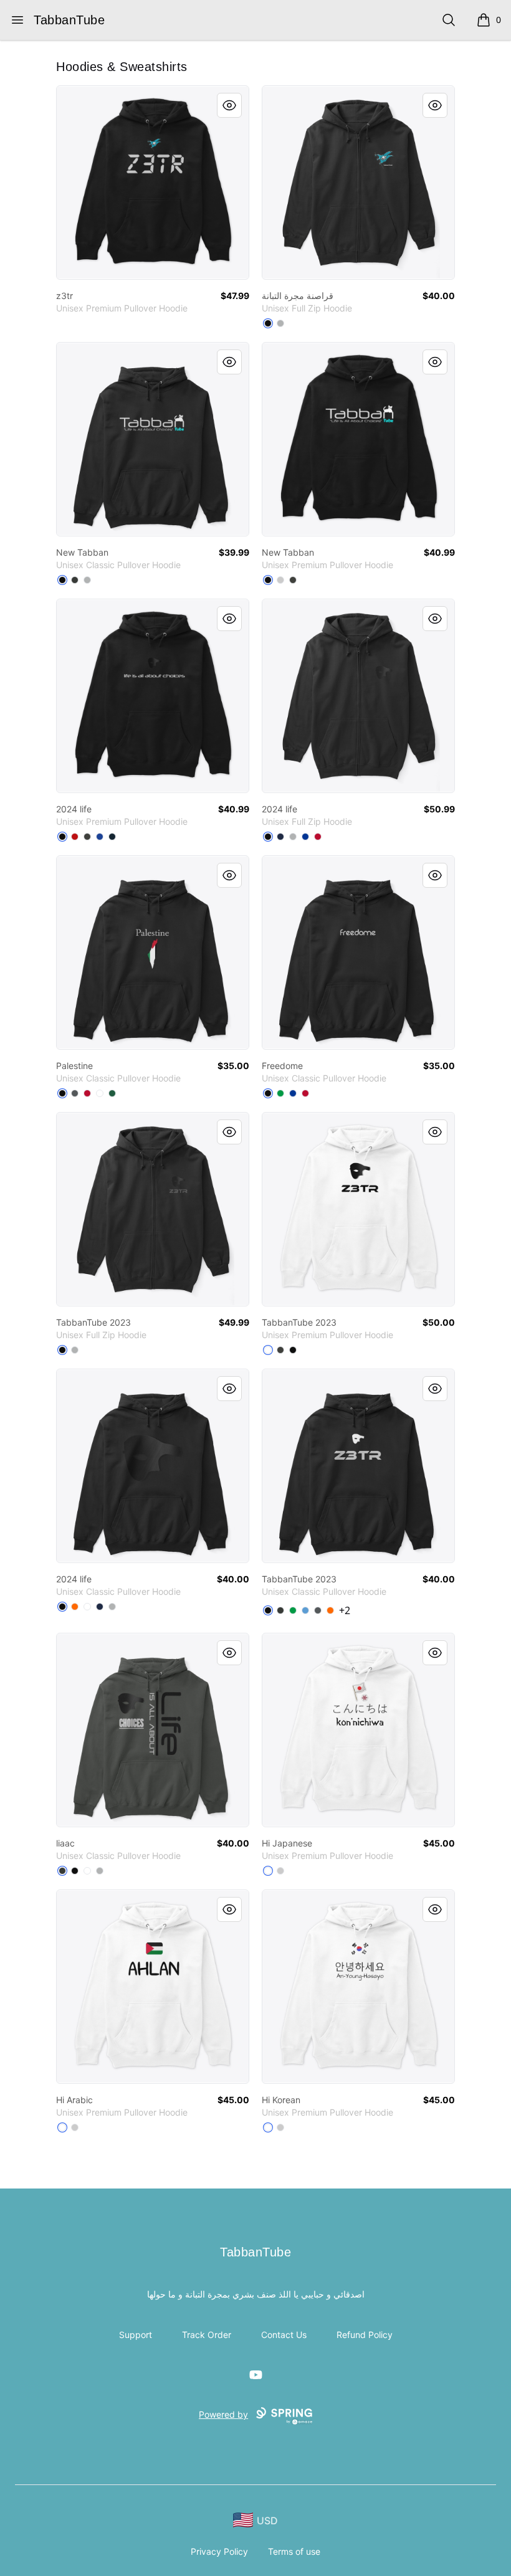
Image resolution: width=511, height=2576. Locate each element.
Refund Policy (365, 2335)
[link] (153, 183)
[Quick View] (229, 105)
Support (136, 2335)
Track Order (207, 2335)
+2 (345, 1610)
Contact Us (284, 2335)
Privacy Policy (219, 2551)
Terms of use (294, 2551)
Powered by (223, 2414)
